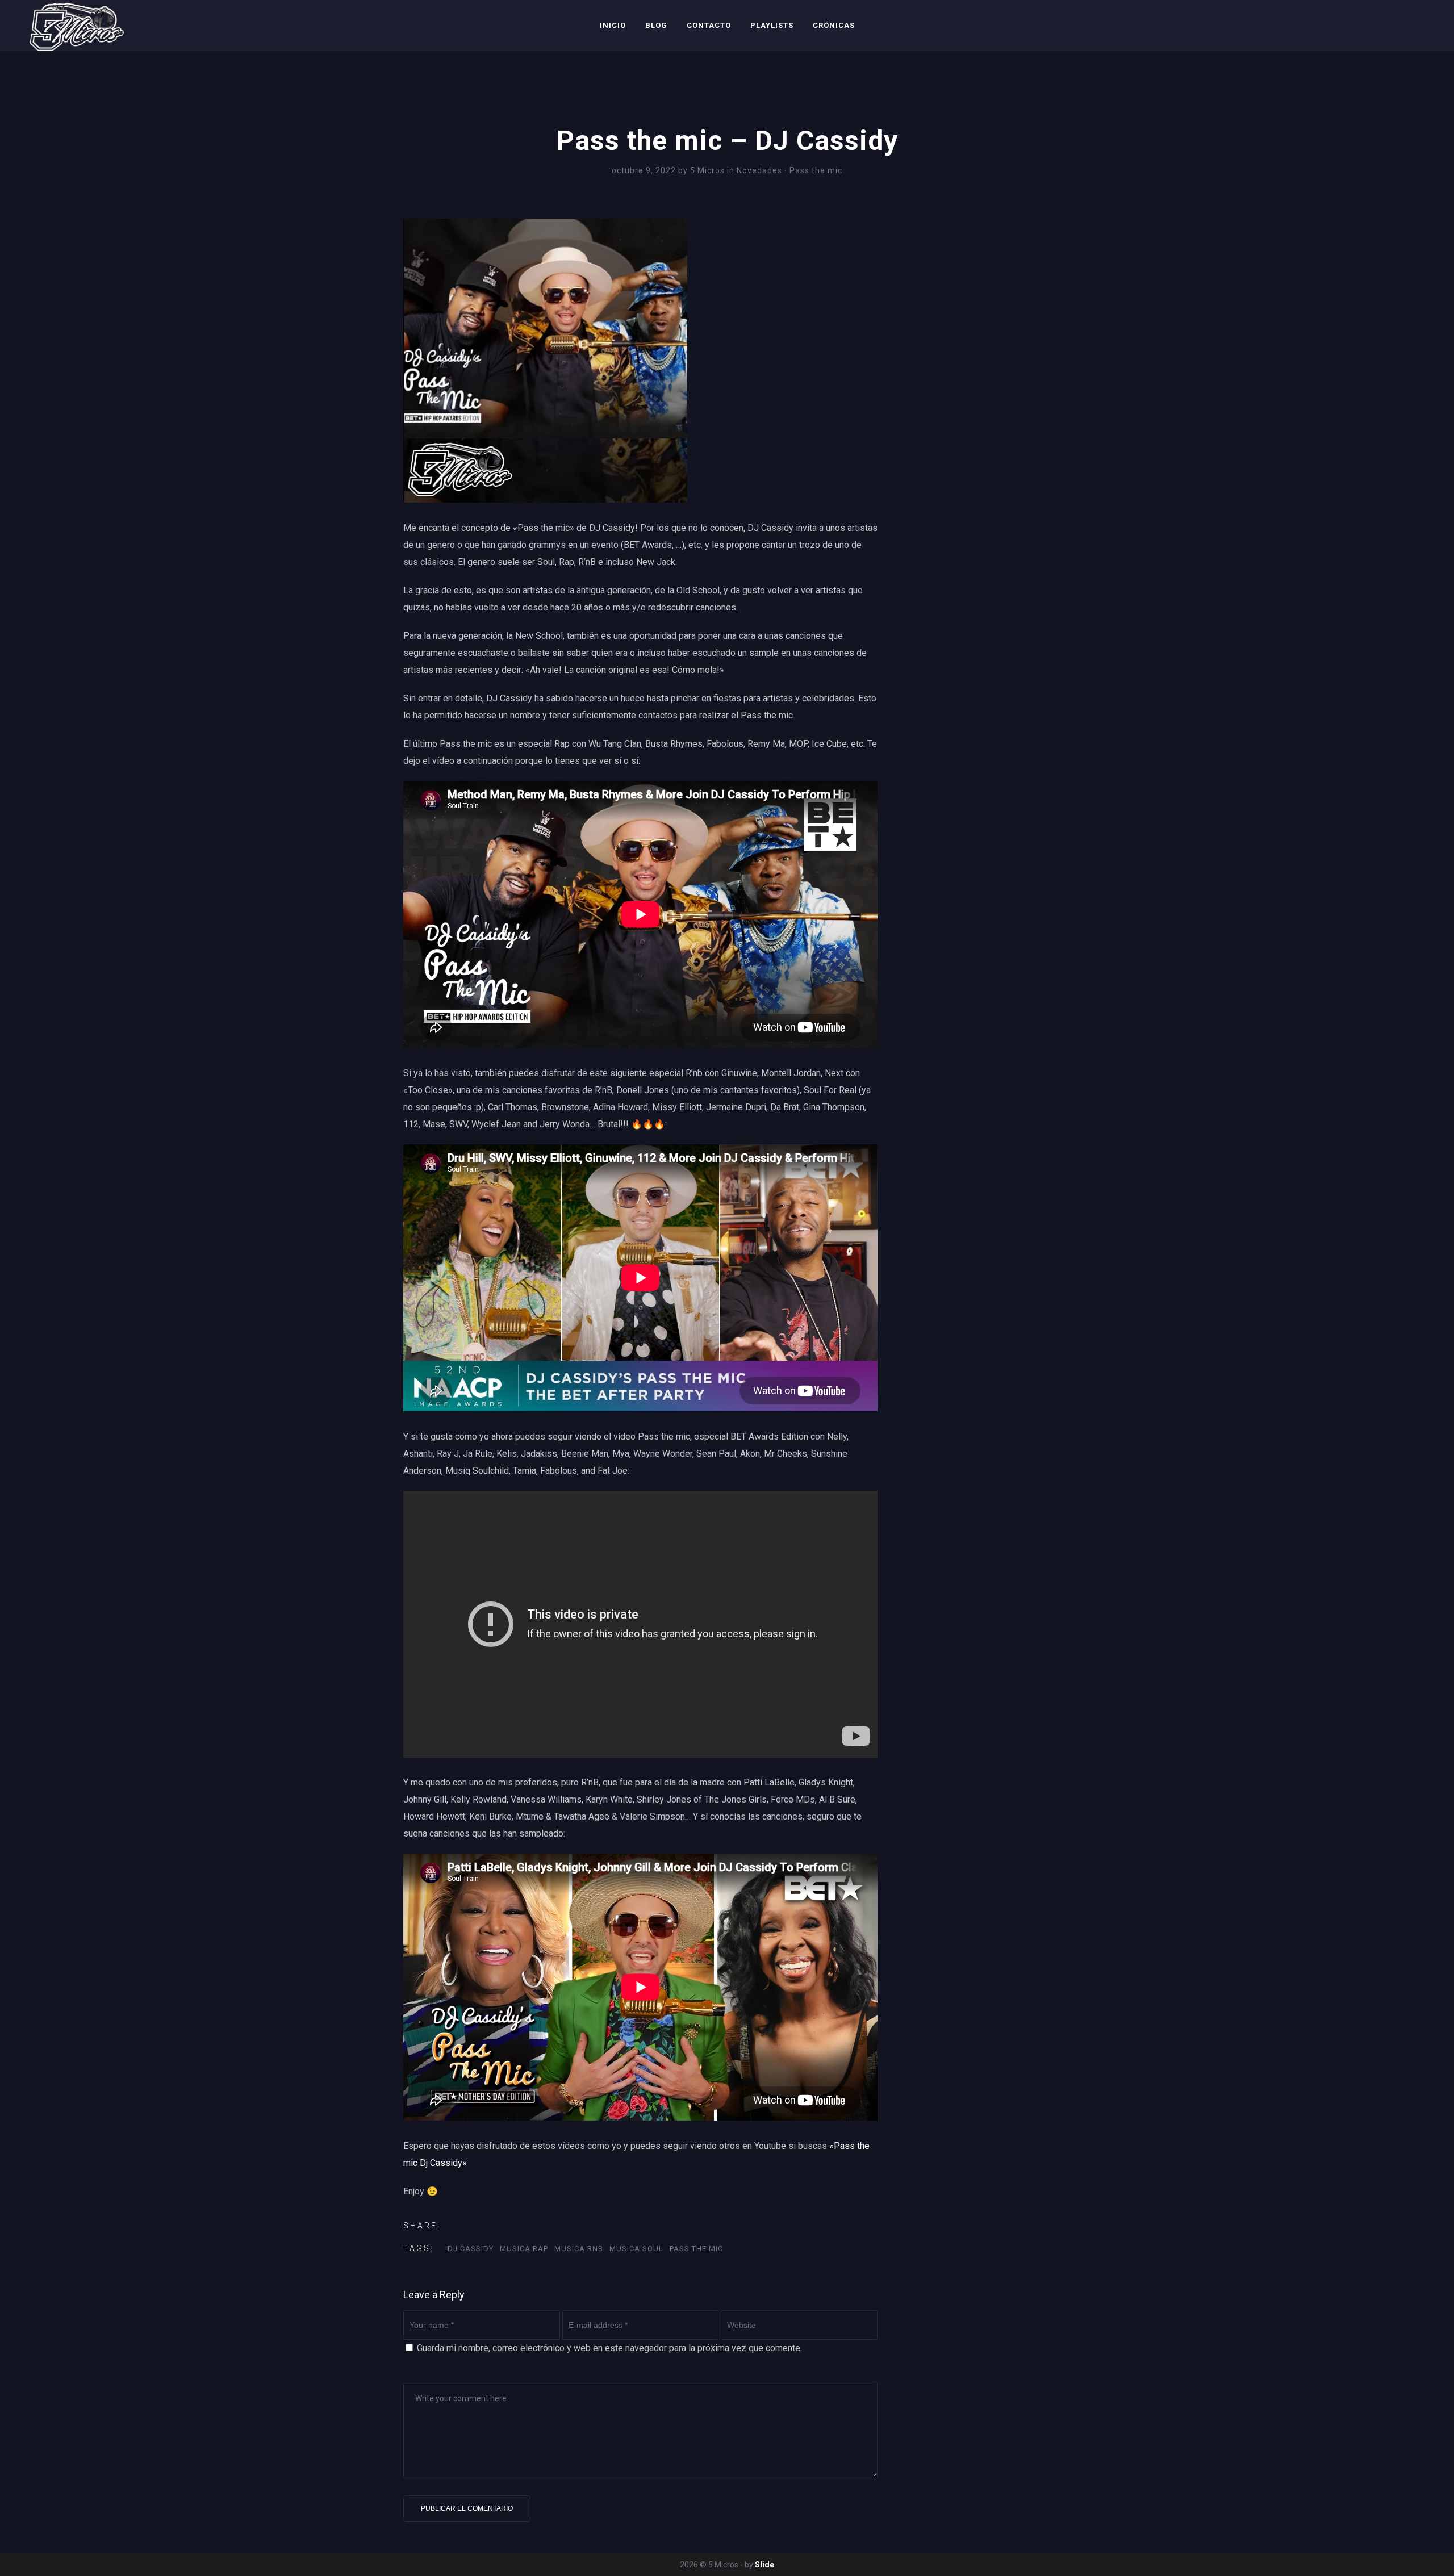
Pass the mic (816, 170)
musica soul (636, 2249)
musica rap (524, 2249)
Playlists (772, 25)
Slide (764, 2565)
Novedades (759, 170)
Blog (656, 25)
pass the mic (696, 2249)
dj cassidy (471, 2249)
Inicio (613, 25)
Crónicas (834, 25)
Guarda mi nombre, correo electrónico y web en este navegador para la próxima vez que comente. (609, 2348)
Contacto (709, 25)
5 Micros (709, 170)
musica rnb (579, 2249)
